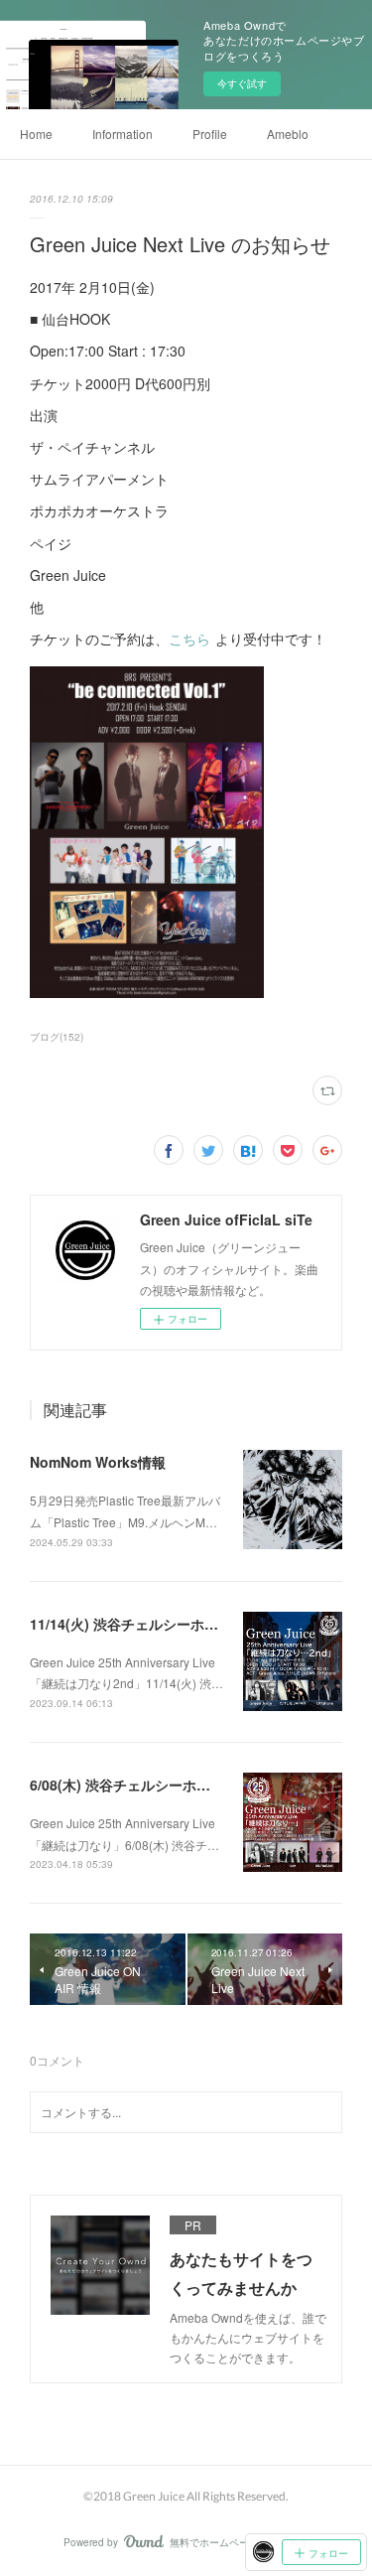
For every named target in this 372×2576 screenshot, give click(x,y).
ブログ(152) (57, 1037)
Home (36, 134)
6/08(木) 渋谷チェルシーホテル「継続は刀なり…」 (189, 1785)
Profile (210, 134)
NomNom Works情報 (98, 1462)
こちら (190, 639)
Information (123, 134)
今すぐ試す (242, 83)
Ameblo (288, 134)
